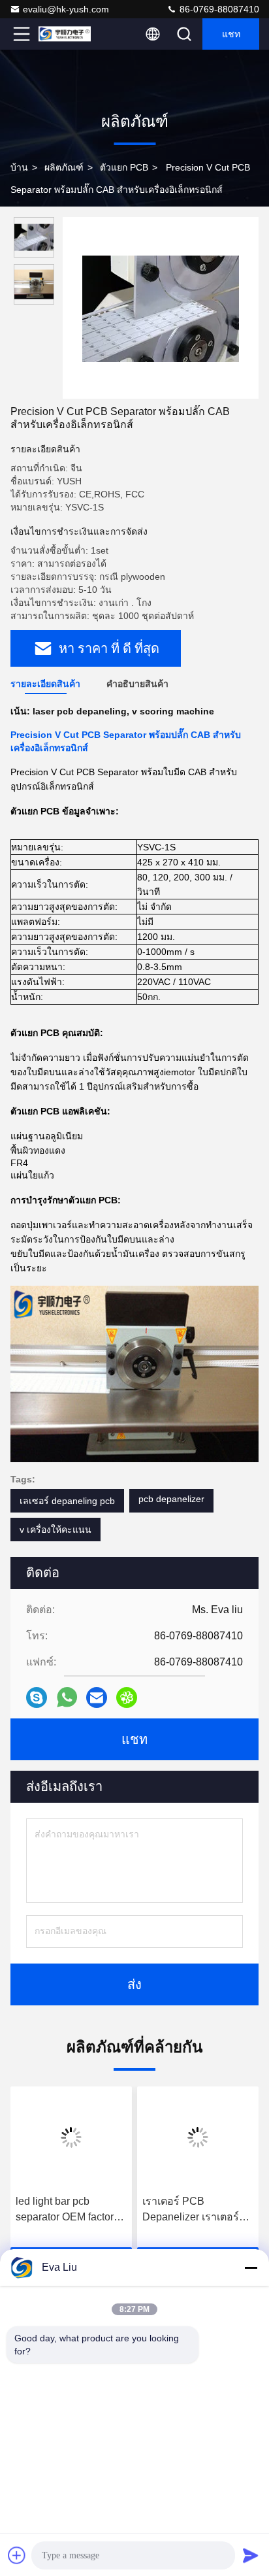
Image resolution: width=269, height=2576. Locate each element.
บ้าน (19, 167)
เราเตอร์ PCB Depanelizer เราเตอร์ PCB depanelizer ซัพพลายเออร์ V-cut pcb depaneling (196, 2210)
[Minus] (251, 2267)
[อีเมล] (97, 1698)
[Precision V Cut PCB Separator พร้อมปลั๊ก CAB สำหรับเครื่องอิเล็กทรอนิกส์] (161, 308)
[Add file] (17, 2555)
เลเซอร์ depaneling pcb (67, 1501)
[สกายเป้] (37, 1698)
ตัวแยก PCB (124, 167)
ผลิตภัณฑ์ (64, 167)
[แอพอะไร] (67, 1697)
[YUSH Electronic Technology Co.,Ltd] (65, 34)
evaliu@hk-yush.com (66, 9)
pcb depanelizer (171, 1499)
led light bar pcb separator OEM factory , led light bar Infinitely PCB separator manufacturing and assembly (70, 2210)
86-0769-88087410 (218, 9)
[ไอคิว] (127, 1698)
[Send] (251, 2555)
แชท (231, 34)
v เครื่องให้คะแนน (55, 1530)
